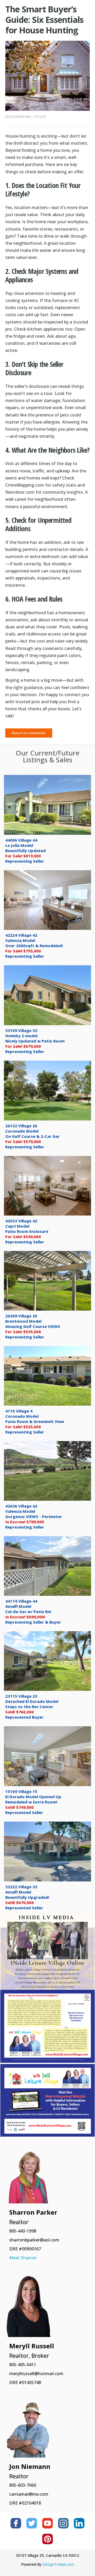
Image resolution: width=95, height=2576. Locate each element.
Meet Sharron (23, 2258)
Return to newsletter (29, 733)
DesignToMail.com (58, 2564)
